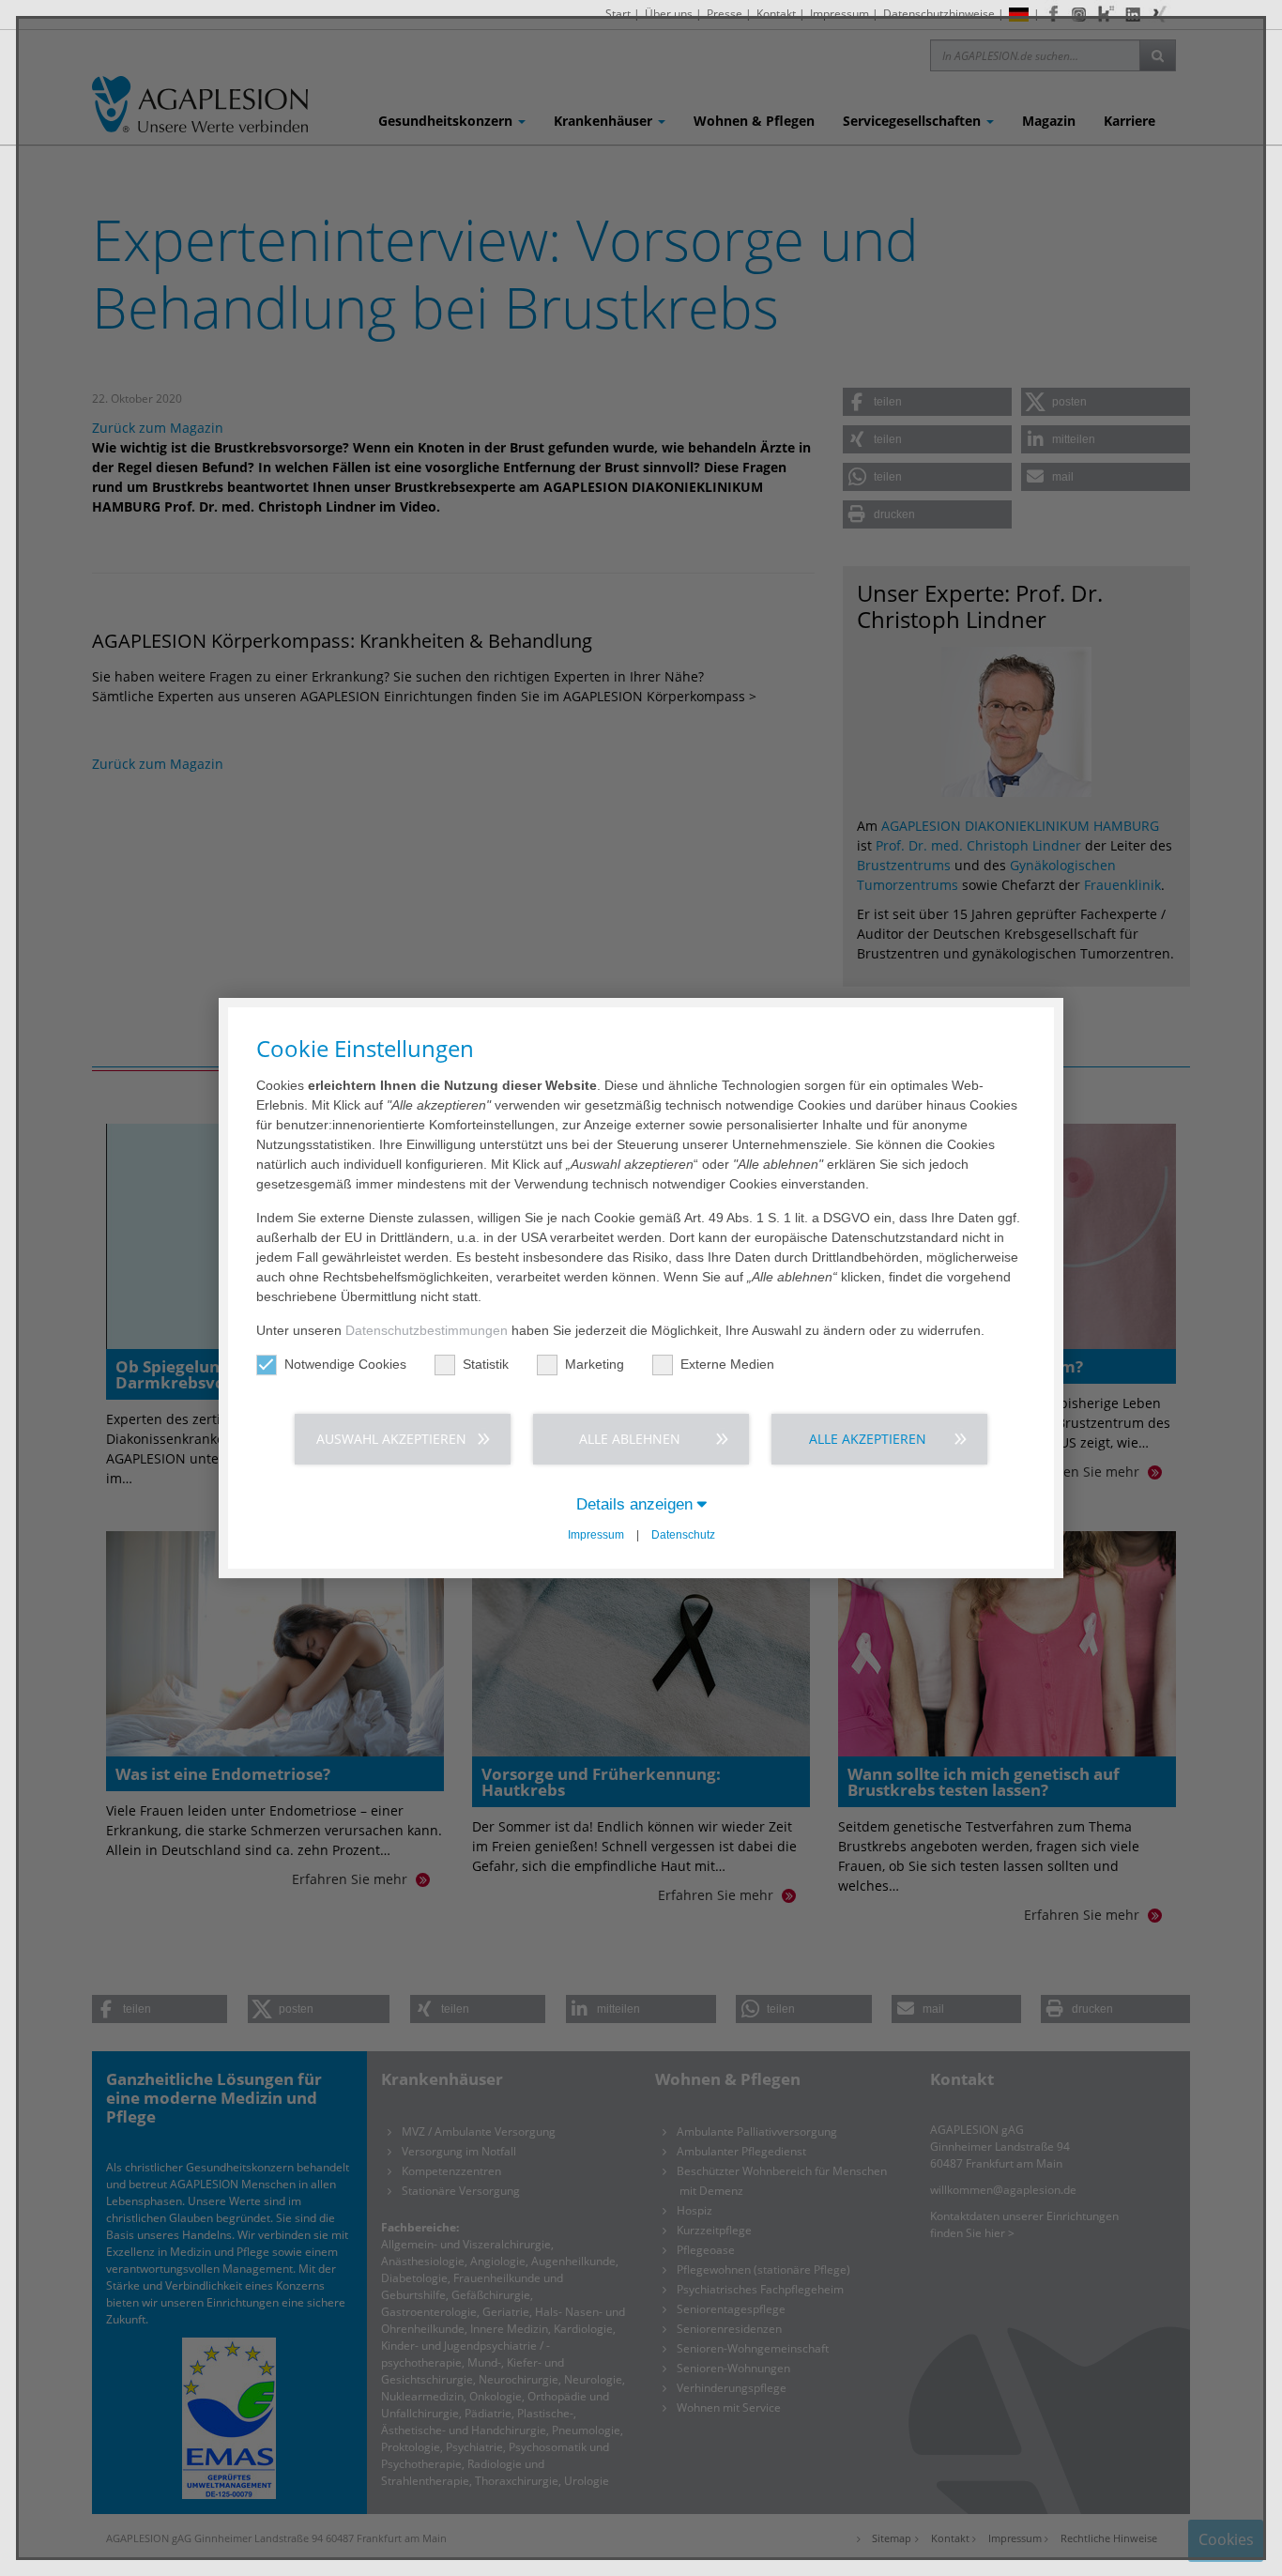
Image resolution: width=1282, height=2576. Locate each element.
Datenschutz (683, 1535)
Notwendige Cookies (345, 1364)
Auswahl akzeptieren (391, 1439)
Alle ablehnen (630, 1439)
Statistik (486, 1364)
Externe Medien (727, 1364)
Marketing (595, 1364)
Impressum (596, 1535)
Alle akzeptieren (868, 1439)
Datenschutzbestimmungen (427, 1330)
